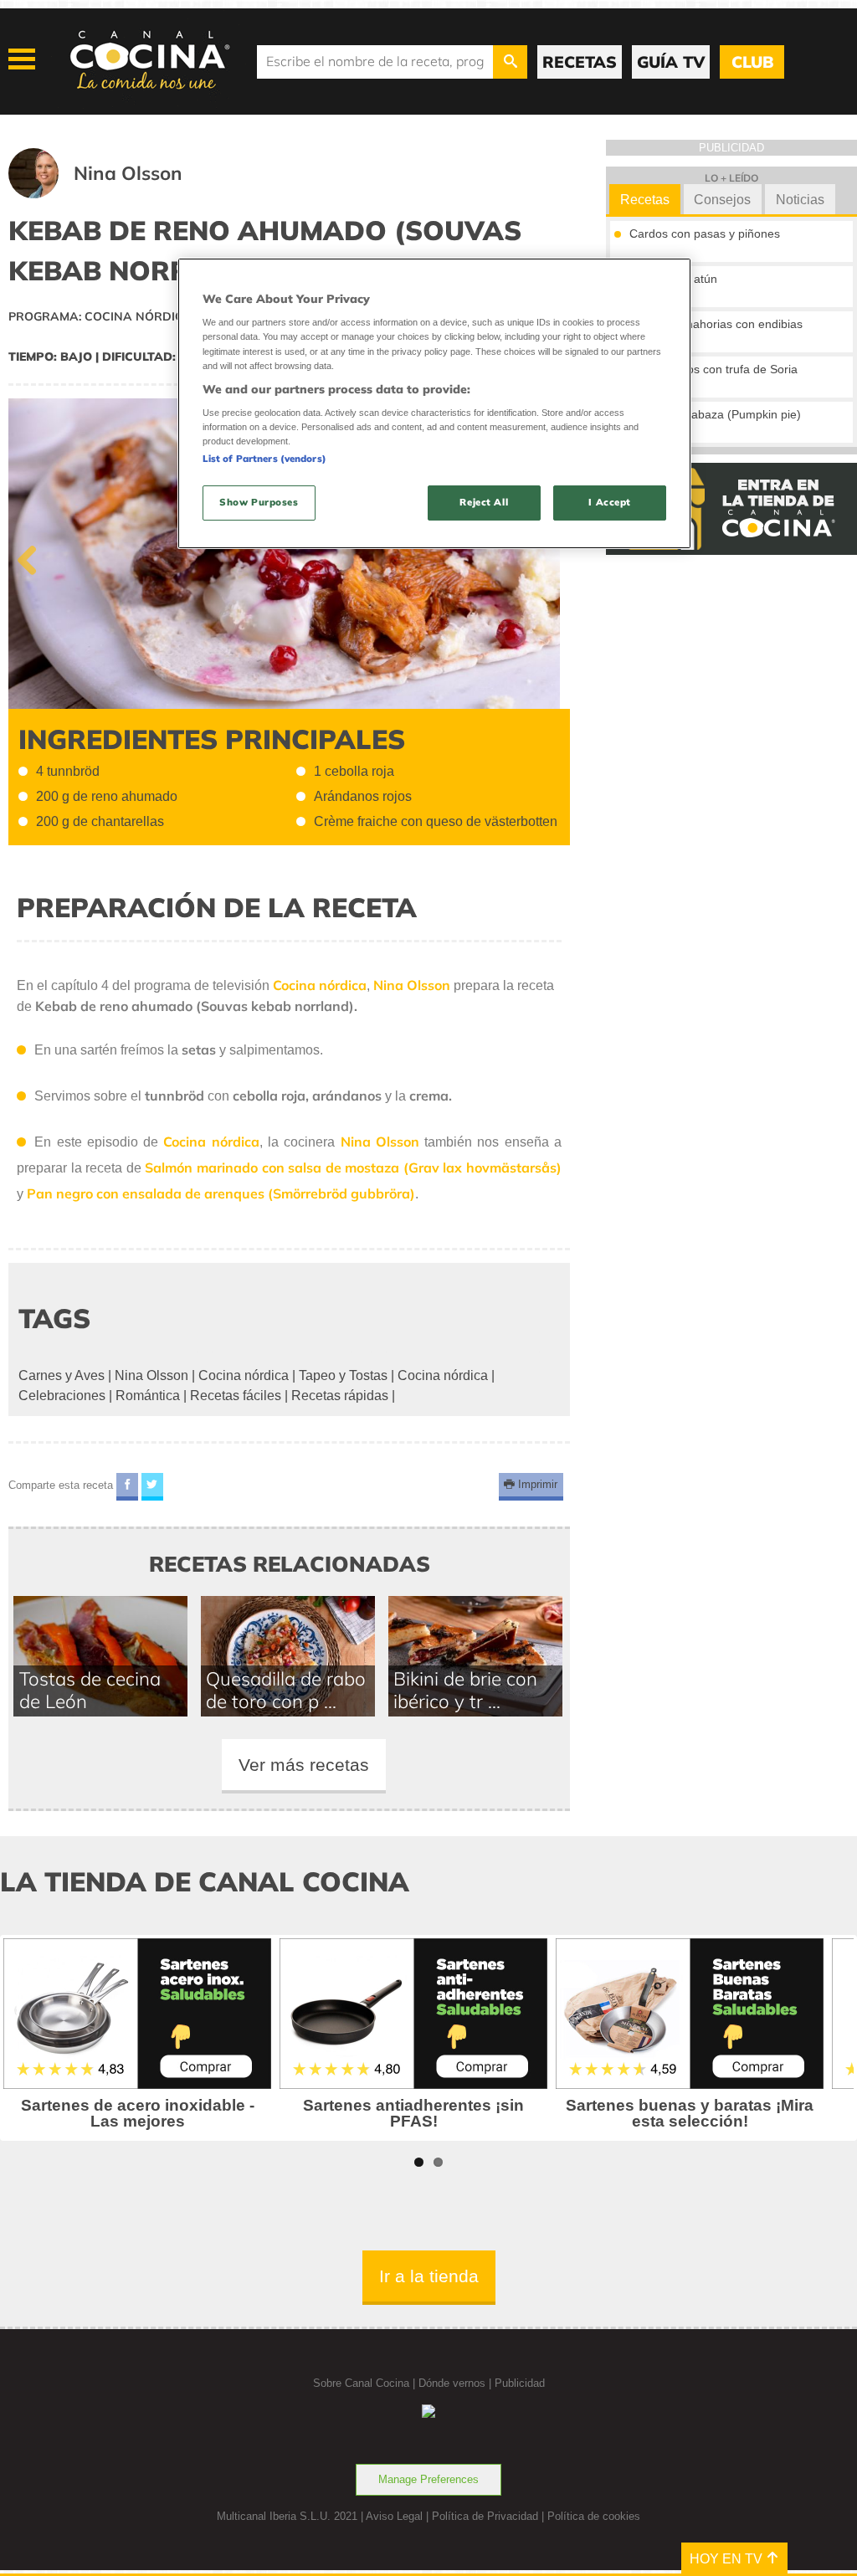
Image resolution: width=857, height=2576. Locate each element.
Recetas (645, 200)
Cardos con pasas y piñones (705, 233)
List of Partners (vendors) (264, 459)
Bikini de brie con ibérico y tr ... (465, 1690)
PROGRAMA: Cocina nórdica (100, 316)
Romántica (148, 1396)
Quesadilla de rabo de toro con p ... (286, 1690)
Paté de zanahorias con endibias (716, 324)
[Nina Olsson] (116, 194)
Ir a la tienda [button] (429, 2276)
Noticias (800, 200)
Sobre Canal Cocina (361, 2383)
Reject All (484, 502)
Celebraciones (62, 1396)
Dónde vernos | (457, 2383)
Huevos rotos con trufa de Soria (713, 369)
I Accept (610, 502)
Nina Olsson (151, 1375)
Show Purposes (259, 502)
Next (545, 557)
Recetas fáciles (236, 1396)
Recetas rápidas (340, 1396)
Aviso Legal (394, 2516)
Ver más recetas (304, 1765)
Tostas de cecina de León (90, 1690)
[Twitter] (152, 1487)
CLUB (752, 62)
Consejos (722, 200)
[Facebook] (127, 1487)
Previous (33, 557)
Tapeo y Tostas (343, 1375)
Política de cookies (594, 2516)
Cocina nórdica (244, 1375)
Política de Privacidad (485, 2516)
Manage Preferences (428, 2479)
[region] (434, 404)
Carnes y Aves (62, 1375)
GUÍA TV (671, 62)
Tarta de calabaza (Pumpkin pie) (715, 414)
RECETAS (580, 62)
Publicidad (520, 2383)
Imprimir (536, 1485)
